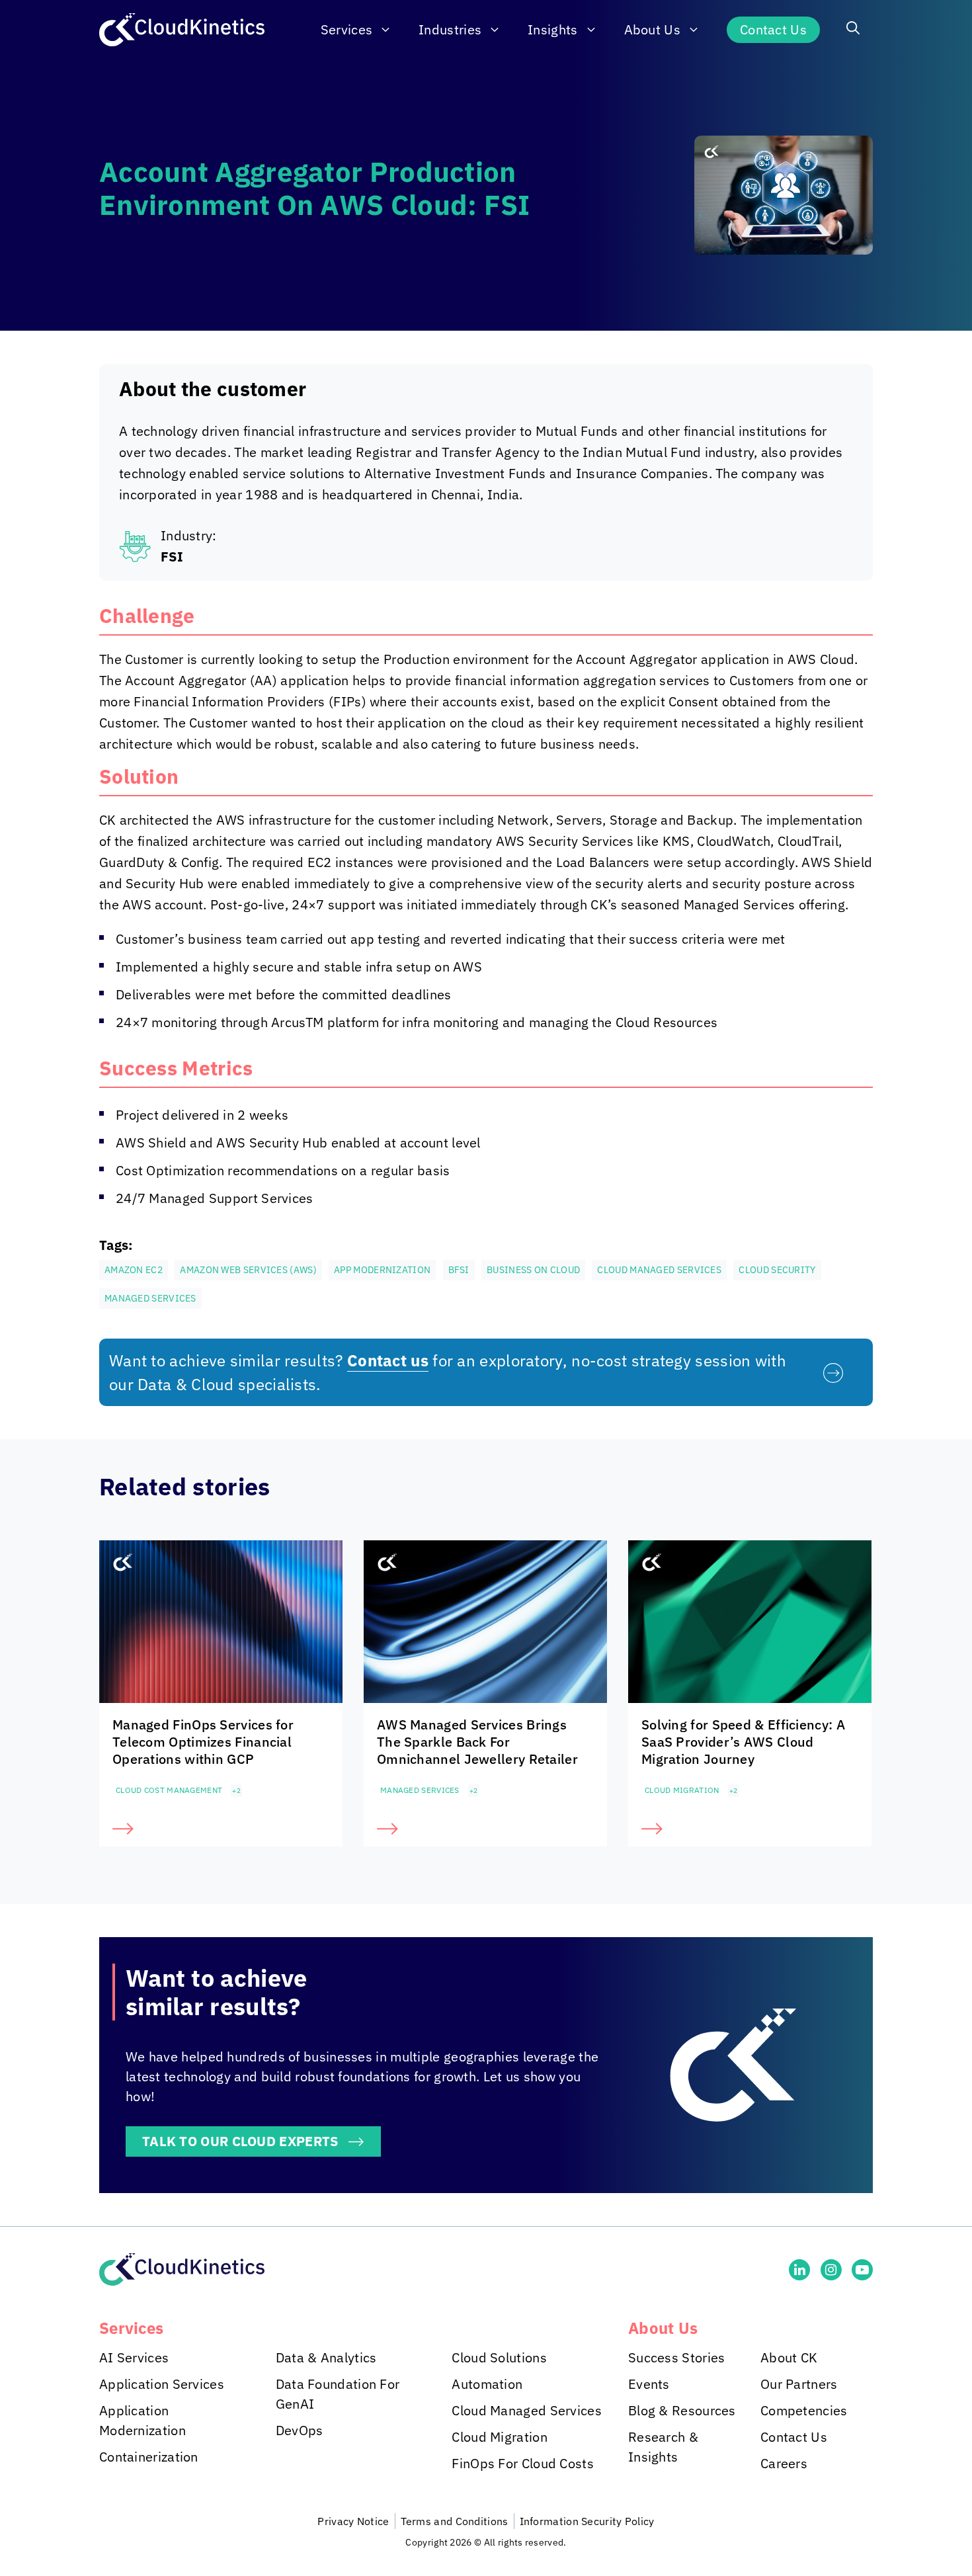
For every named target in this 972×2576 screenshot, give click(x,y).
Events (649, 2384)
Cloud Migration (682, 1790)
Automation (487, 2384)
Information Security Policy (587, 2521)
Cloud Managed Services (659, 1270)
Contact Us (773, 29)
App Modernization (382, 1270)
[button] (853, 30)
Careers (784, 2463)
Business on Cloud (533, 1270)
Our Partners (799, 2384)
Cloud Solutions (499, 2357)
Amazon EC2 (134, 1270)
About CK (789, 2357)
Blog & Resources (682, 2410)
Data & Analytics (326, 2357)
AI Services (134, 2357)
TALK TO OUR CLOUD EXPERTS (240, 2141)
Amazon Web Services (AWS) (248, 1270)
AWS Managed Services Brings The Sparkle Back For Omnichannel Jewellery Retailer (477, 1742)
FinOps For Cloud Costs (523, 2463)
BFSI (459, 1270)
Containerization (149, 2457)
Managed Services (150, 1298)
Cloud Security (777, 1270)
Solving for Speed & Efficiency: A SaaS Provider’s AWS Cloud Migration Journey (743, 1742)
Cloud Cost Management (169, 1790)
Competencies (804, 2410)
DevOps (300, 2430)
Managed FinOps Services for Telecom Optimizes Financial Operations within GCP (203, 1742)
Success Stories (677, 2357)
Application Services (162, 2384)
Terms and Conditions (455, 2521)
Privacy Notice (353, 2521)
